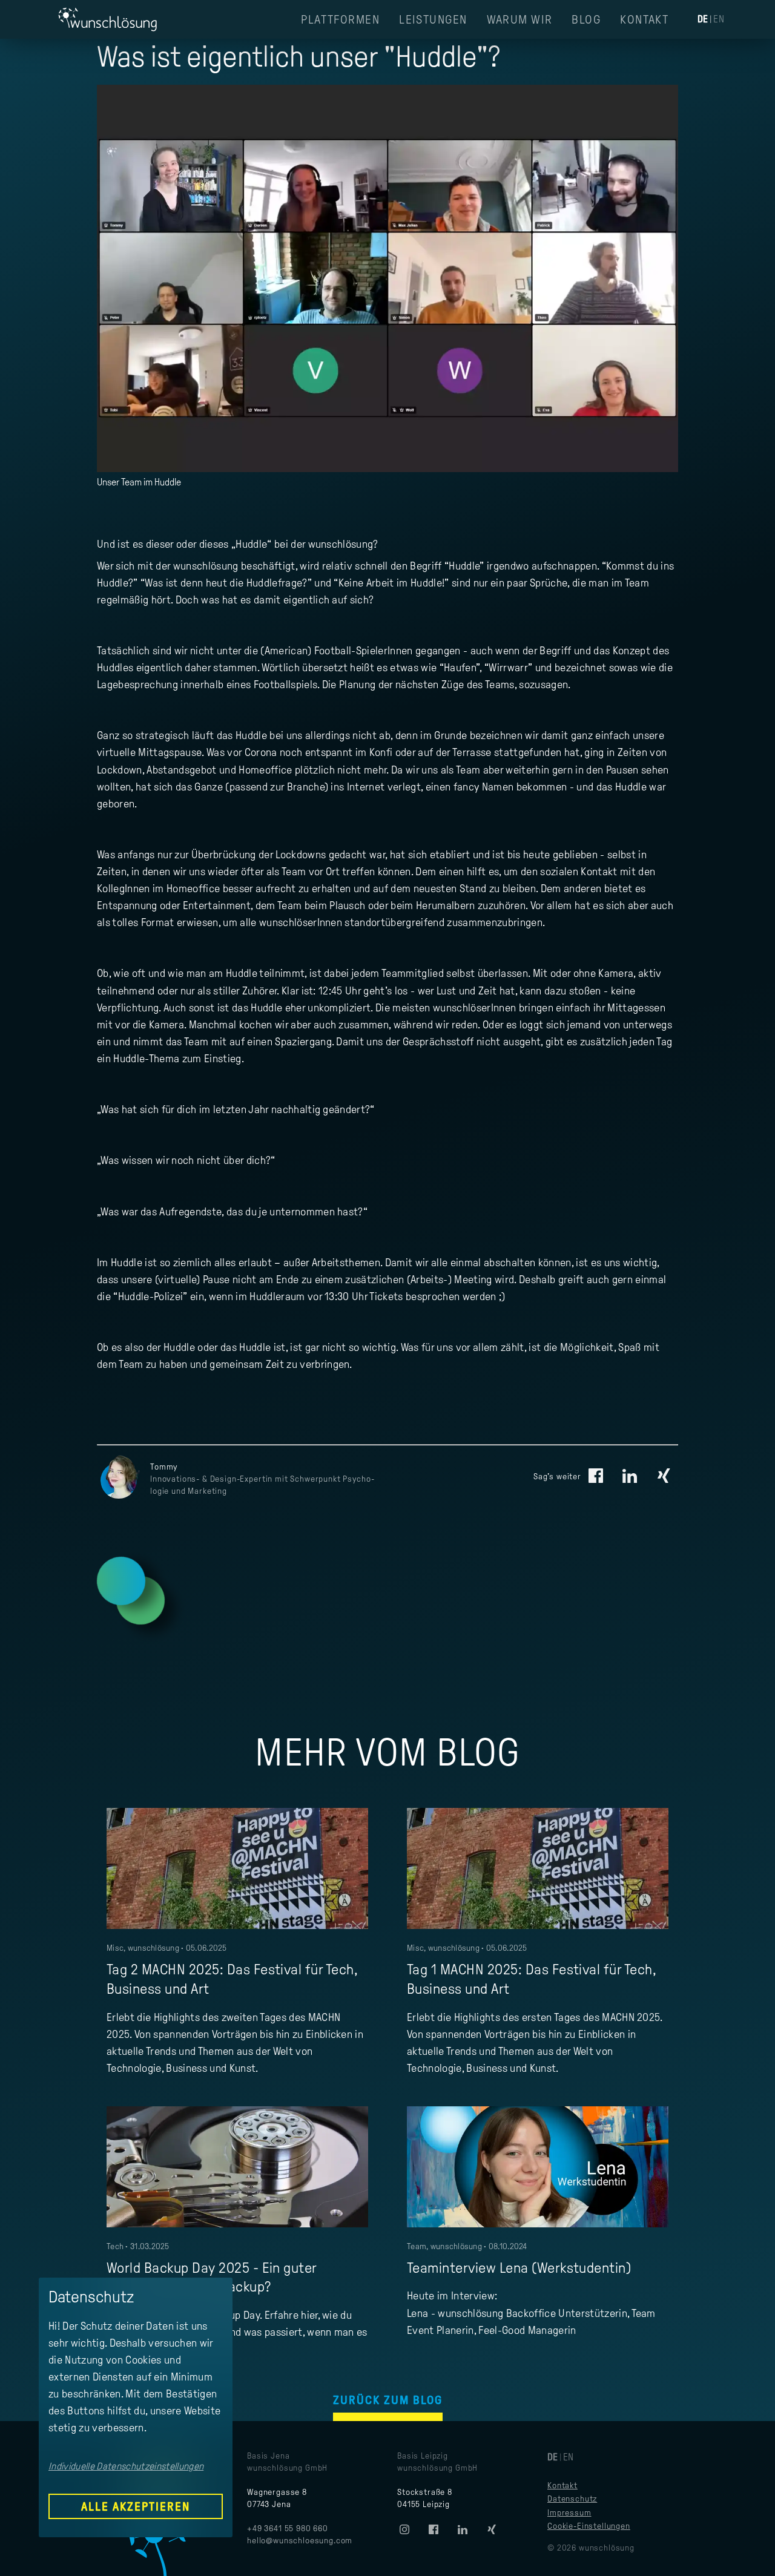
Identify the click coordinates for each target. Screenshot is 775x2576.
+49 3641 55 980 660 (288, 2528)
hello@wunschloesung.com (300, 2541)
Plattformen (340, 19)
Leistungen (433, 19)
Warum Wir (520, 19)
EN (719, 19)
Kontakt (644, 19)
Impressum (569, 2513)
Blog (586, 19)
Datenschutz (572, 2499)
